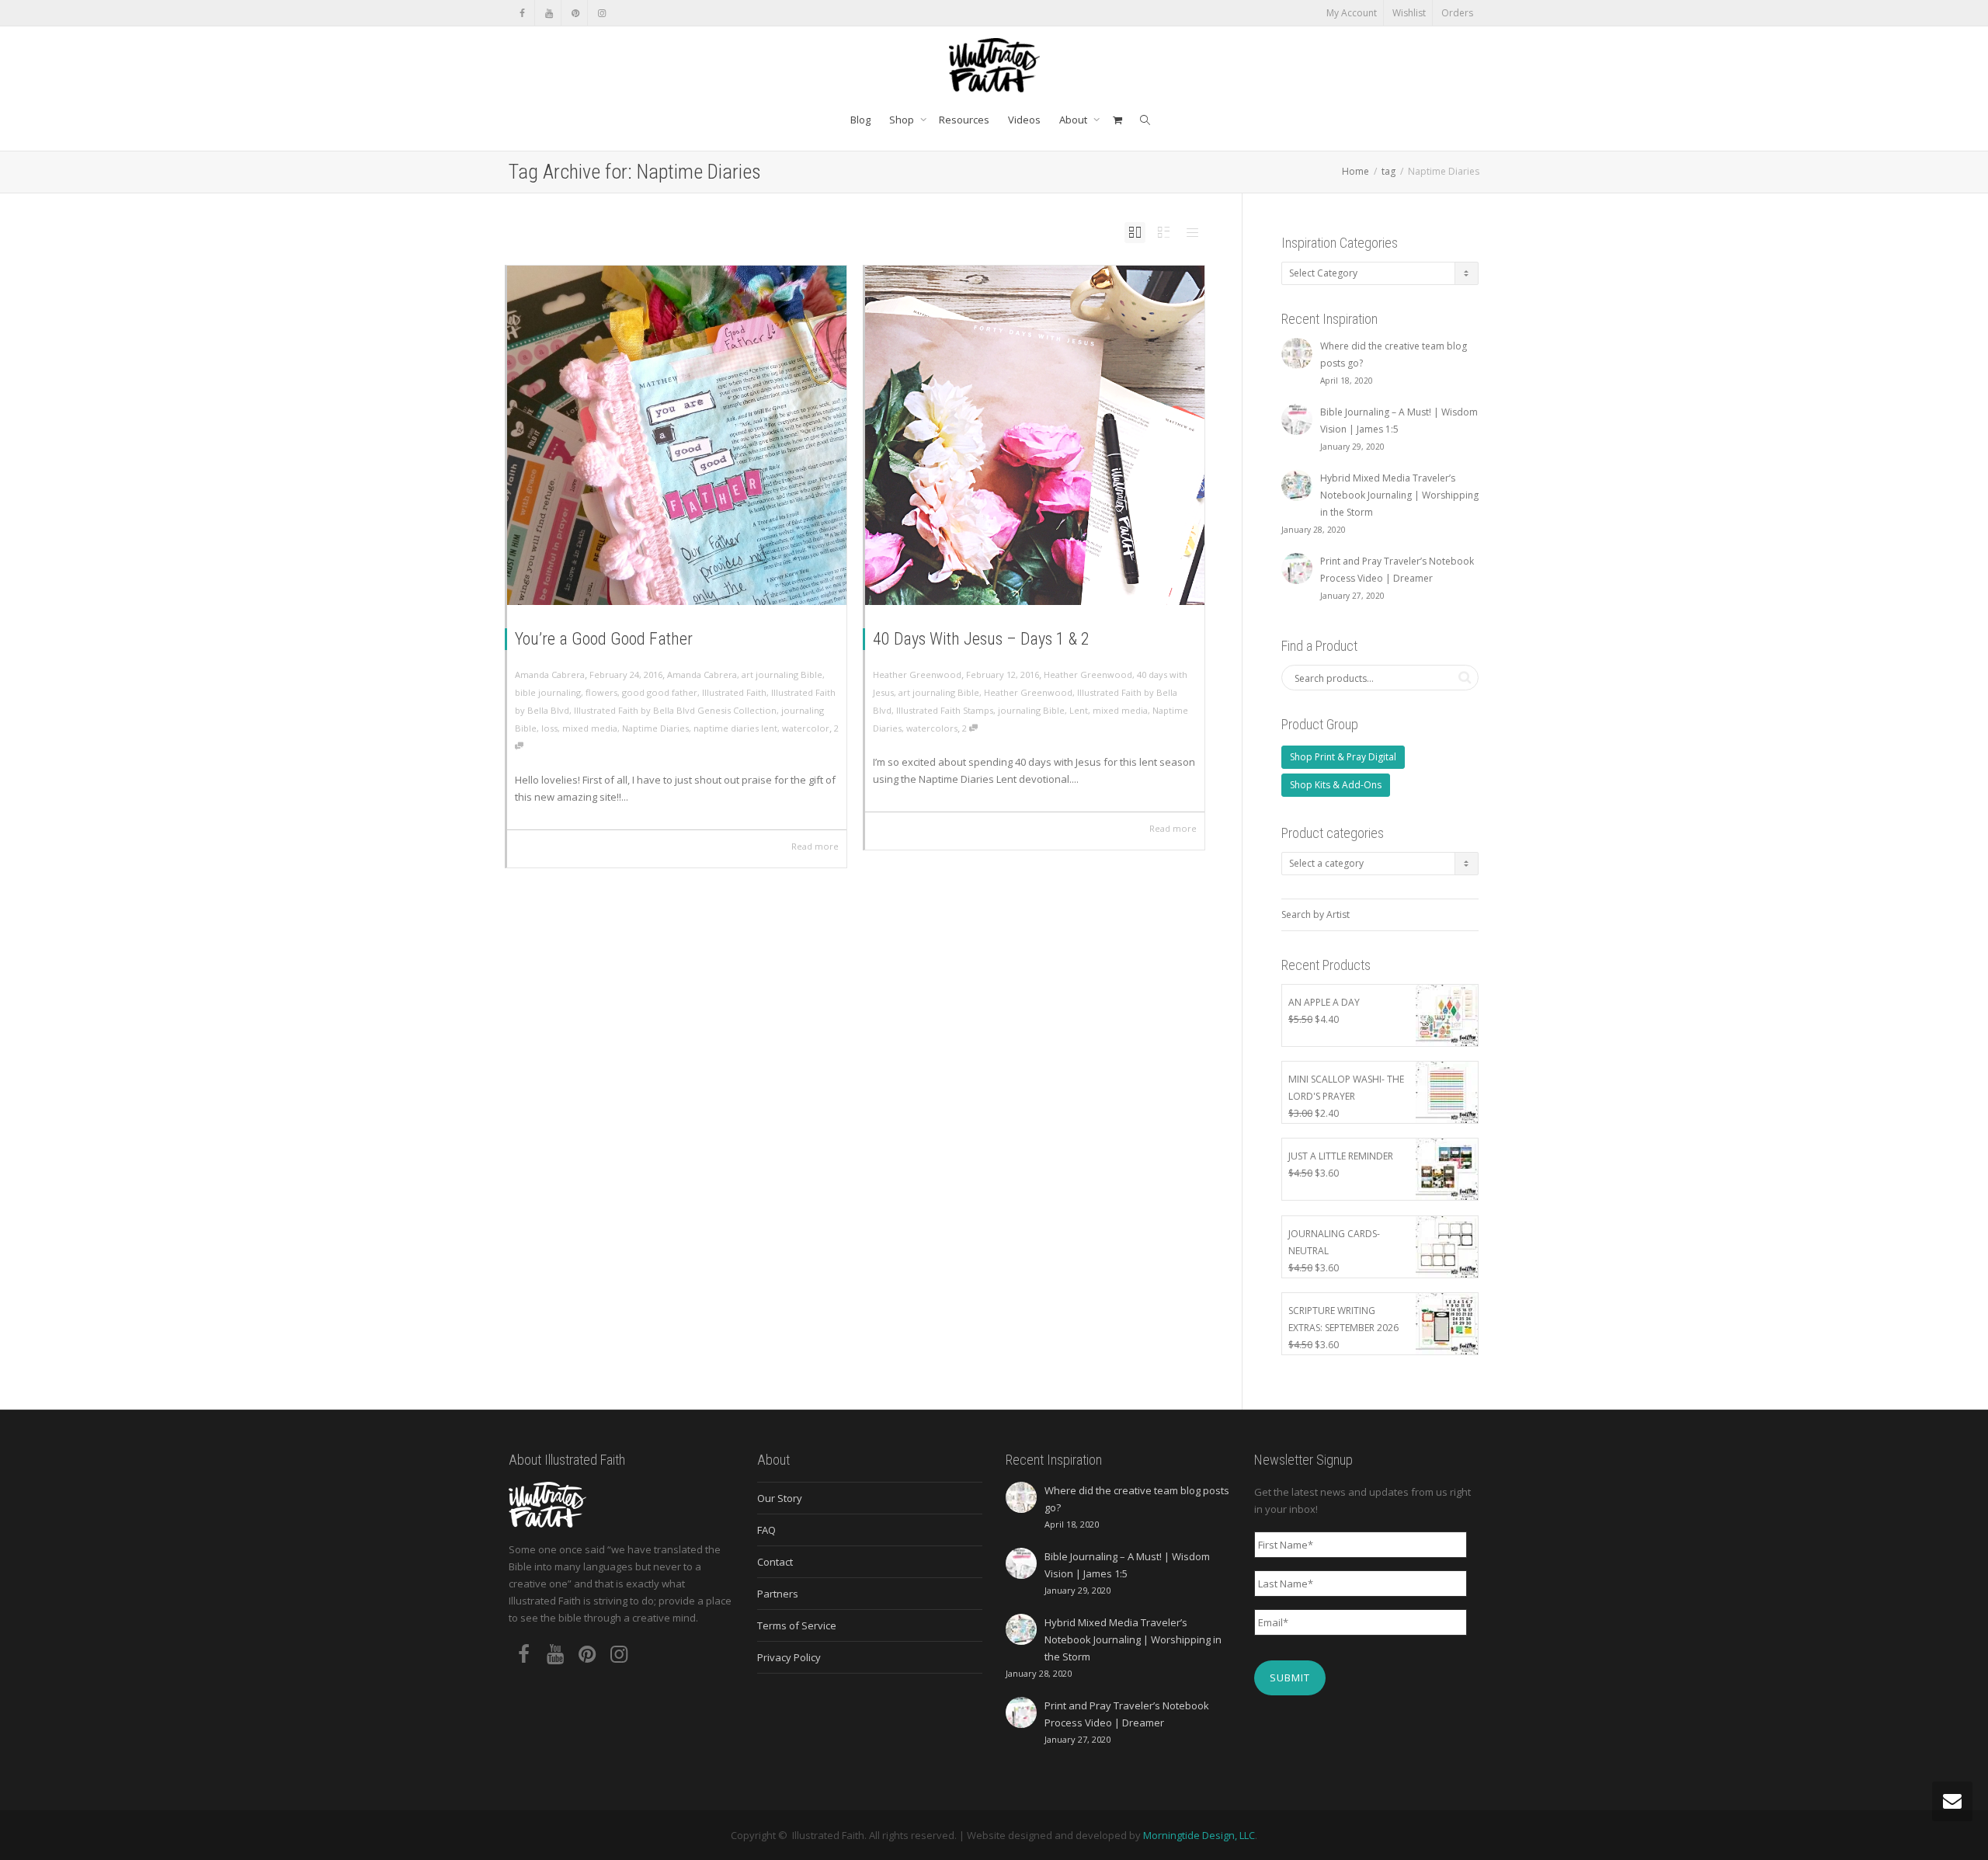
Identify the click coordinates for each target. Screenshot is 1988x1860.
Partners (778, 1594)
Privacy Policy (789, 1657)
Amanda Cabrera (702, 674)
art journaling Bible (782, 674)
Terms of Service (797, 1625)
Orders (1457, 13)
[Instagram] (601, 13)
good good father (660, 692)
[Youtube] (549, 13)
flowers (601, 692)
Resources (964, 120)
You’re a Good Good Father (604, 639)
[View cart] (1117, 120)
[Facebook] (522, 13)
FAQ (766, 1530)
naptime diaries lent (735, 728)
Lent (1079, 710)
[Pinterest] (575, 13)
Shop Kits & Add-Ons (1336, 785)
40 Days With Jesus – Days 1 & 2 (981, 639)
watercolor (806, 728)
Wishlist (1409, 13)
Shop (903, 120)
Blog (860, 120)
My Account (1352, 13)
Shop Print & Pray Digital (1343, 757)
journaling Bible (1031, 710)
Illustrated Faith (734, 692)
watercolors (932, 728)
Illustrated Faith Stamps (945, 710)
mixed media (590, 728)
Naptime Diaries (655, 728)
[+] (677, 435)
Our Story (780, 1498)
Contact (775, 1562)
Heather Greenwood (1088, 674)
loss (549, 728)
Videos (1024, 120)
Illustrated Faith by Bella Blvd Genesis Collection (675, 710)
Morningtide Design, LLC (1199, 1835)
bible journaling (548, 692)
